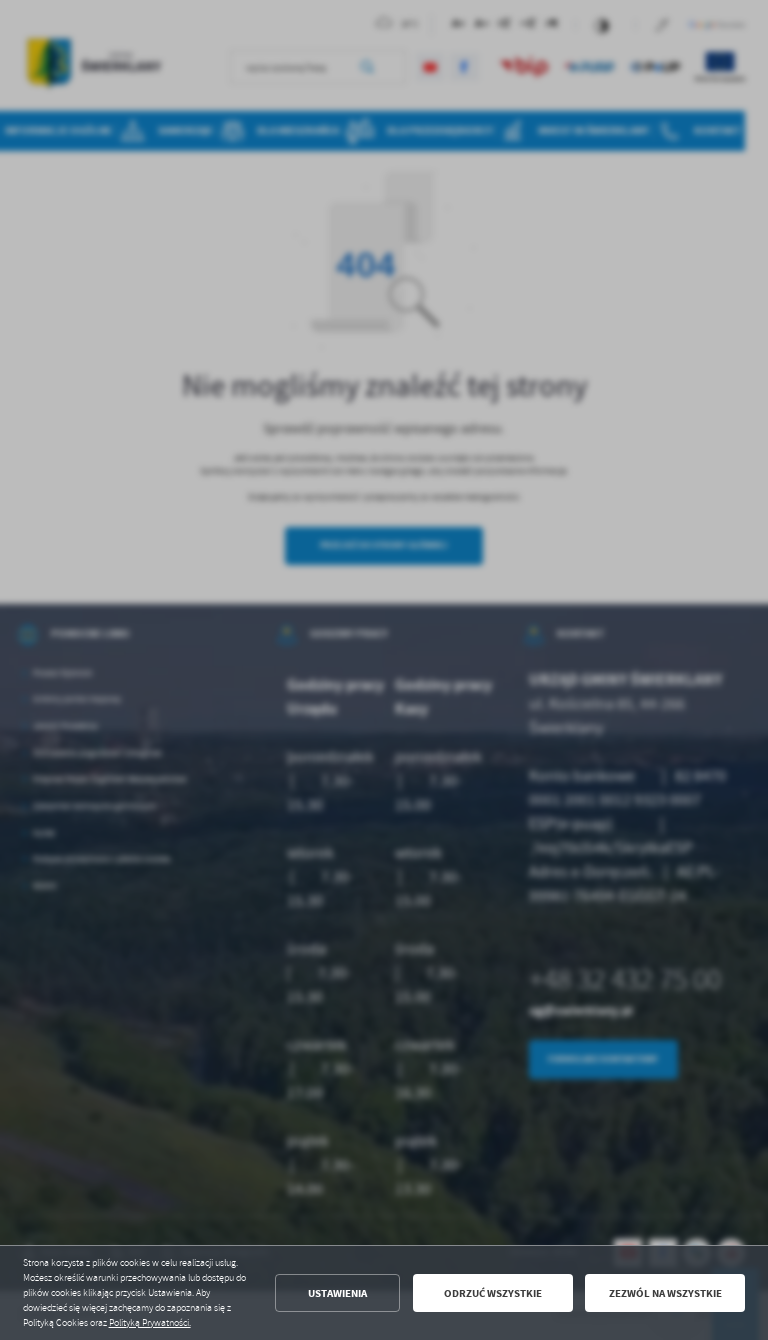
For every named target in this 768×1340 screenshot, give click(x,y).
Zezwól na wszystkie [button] (665, 1293)
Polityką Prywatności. (150, 1323)
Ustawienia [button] (337, 1293)
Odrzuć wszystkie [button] (493, 1293)
